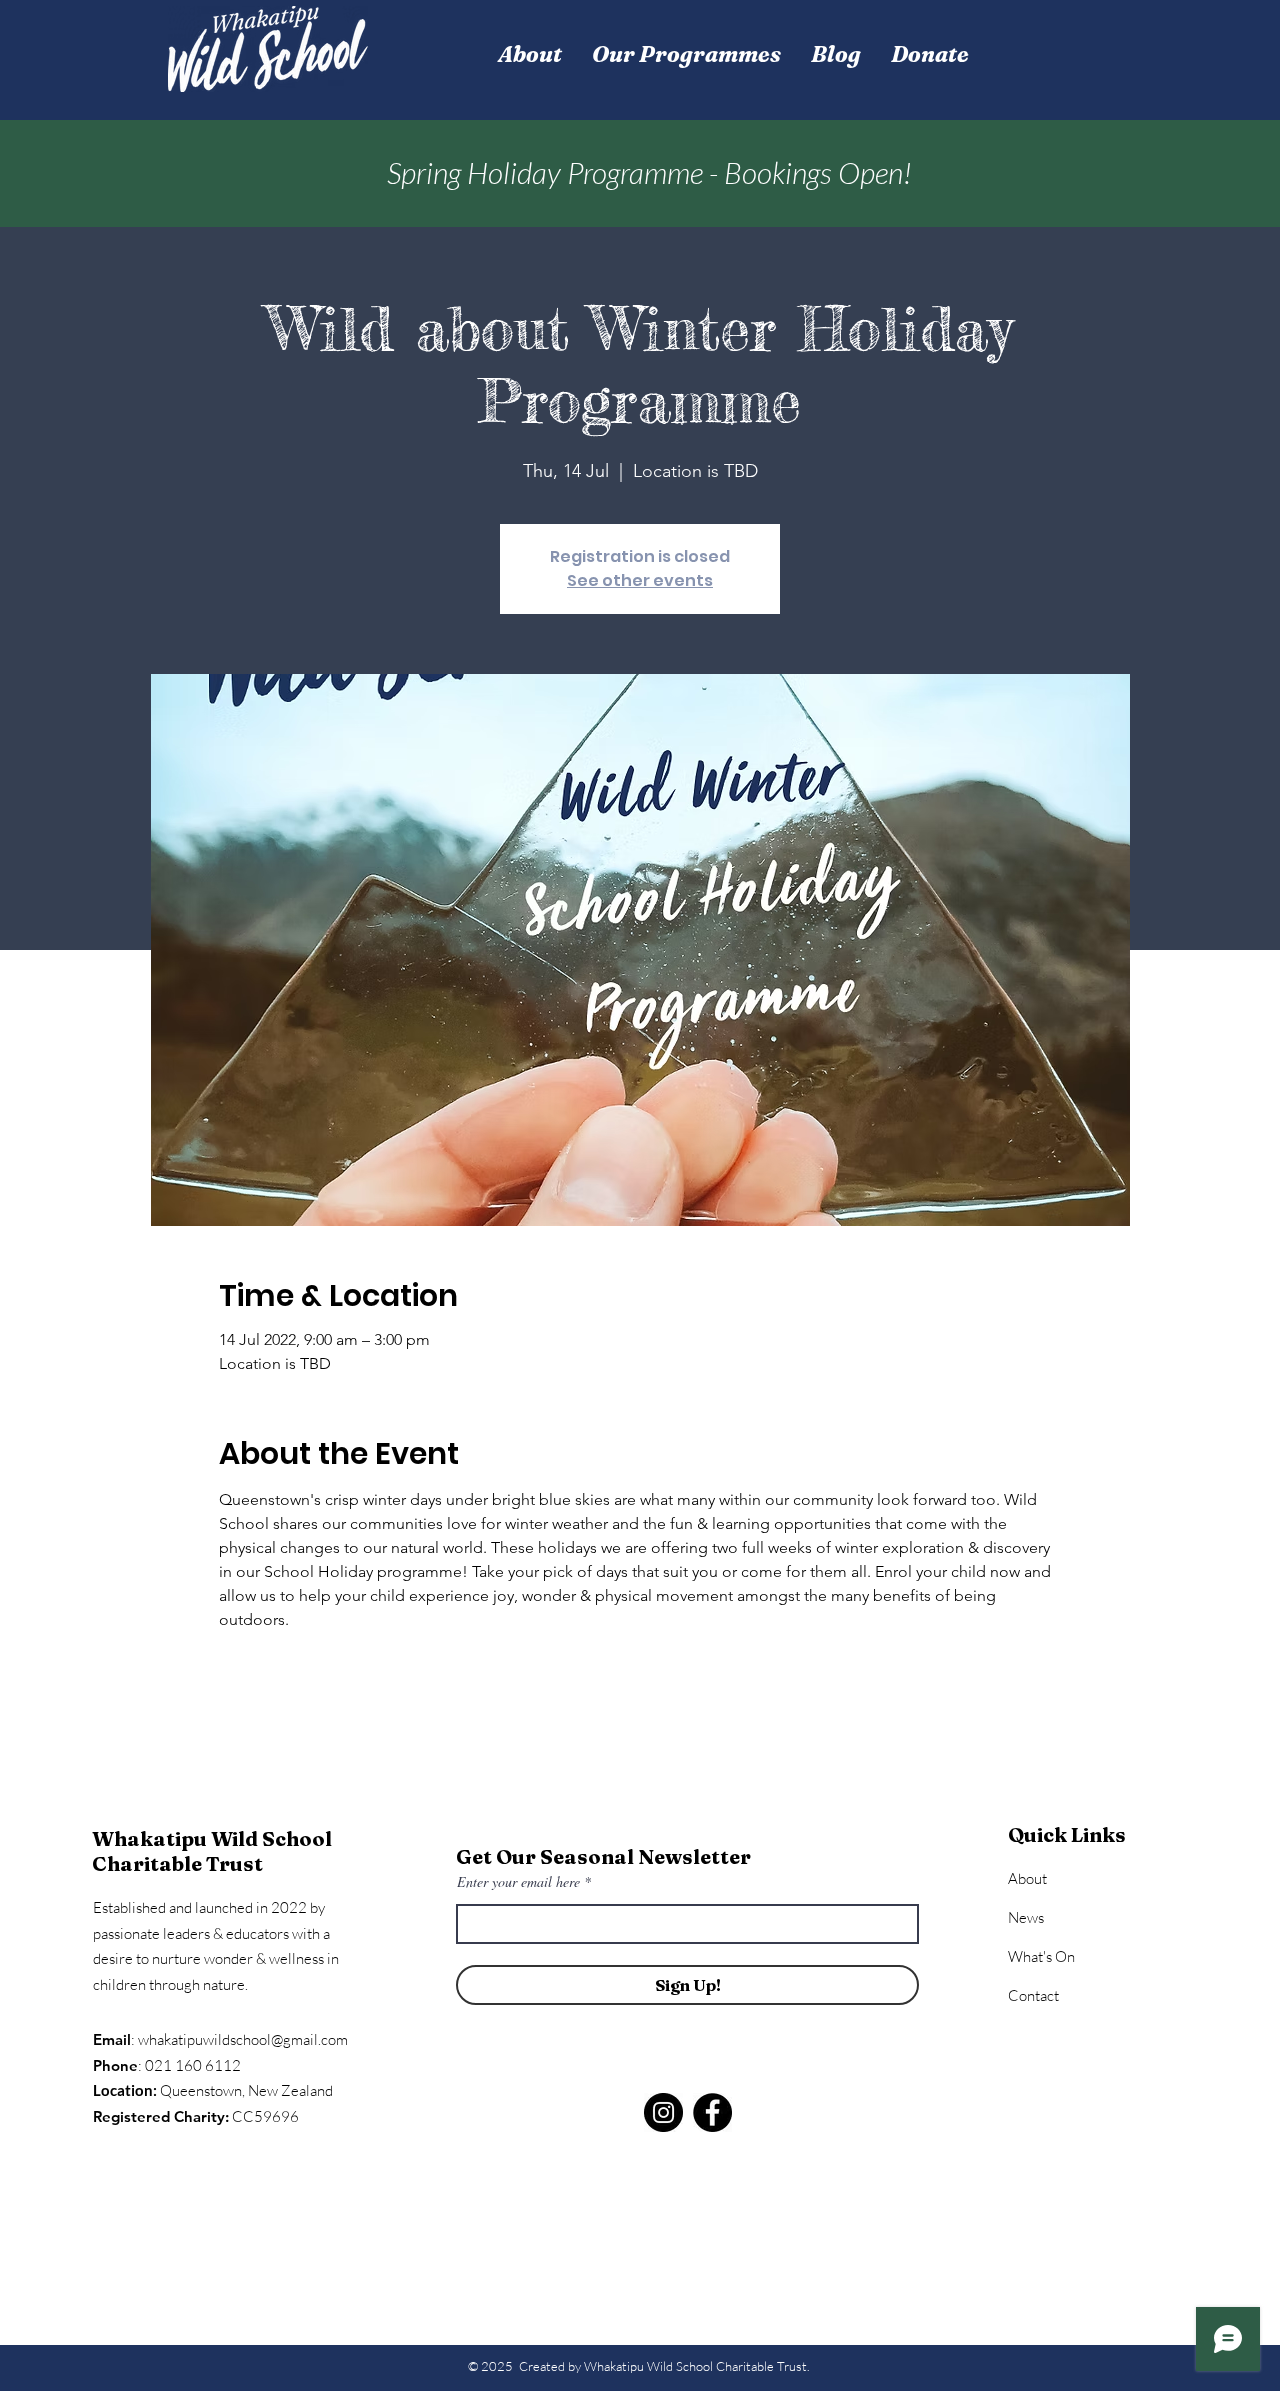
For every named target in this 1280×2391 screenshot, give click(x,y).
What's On (1041, 1956)
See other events (640, 580)
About (1027, 1878)
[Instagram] (663, 2112)
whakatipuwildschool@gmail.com (243, 2039)
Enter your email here (518, 1882)
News (1026, 1917)
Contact (1033, 1995)
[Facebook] (712, 2112)
